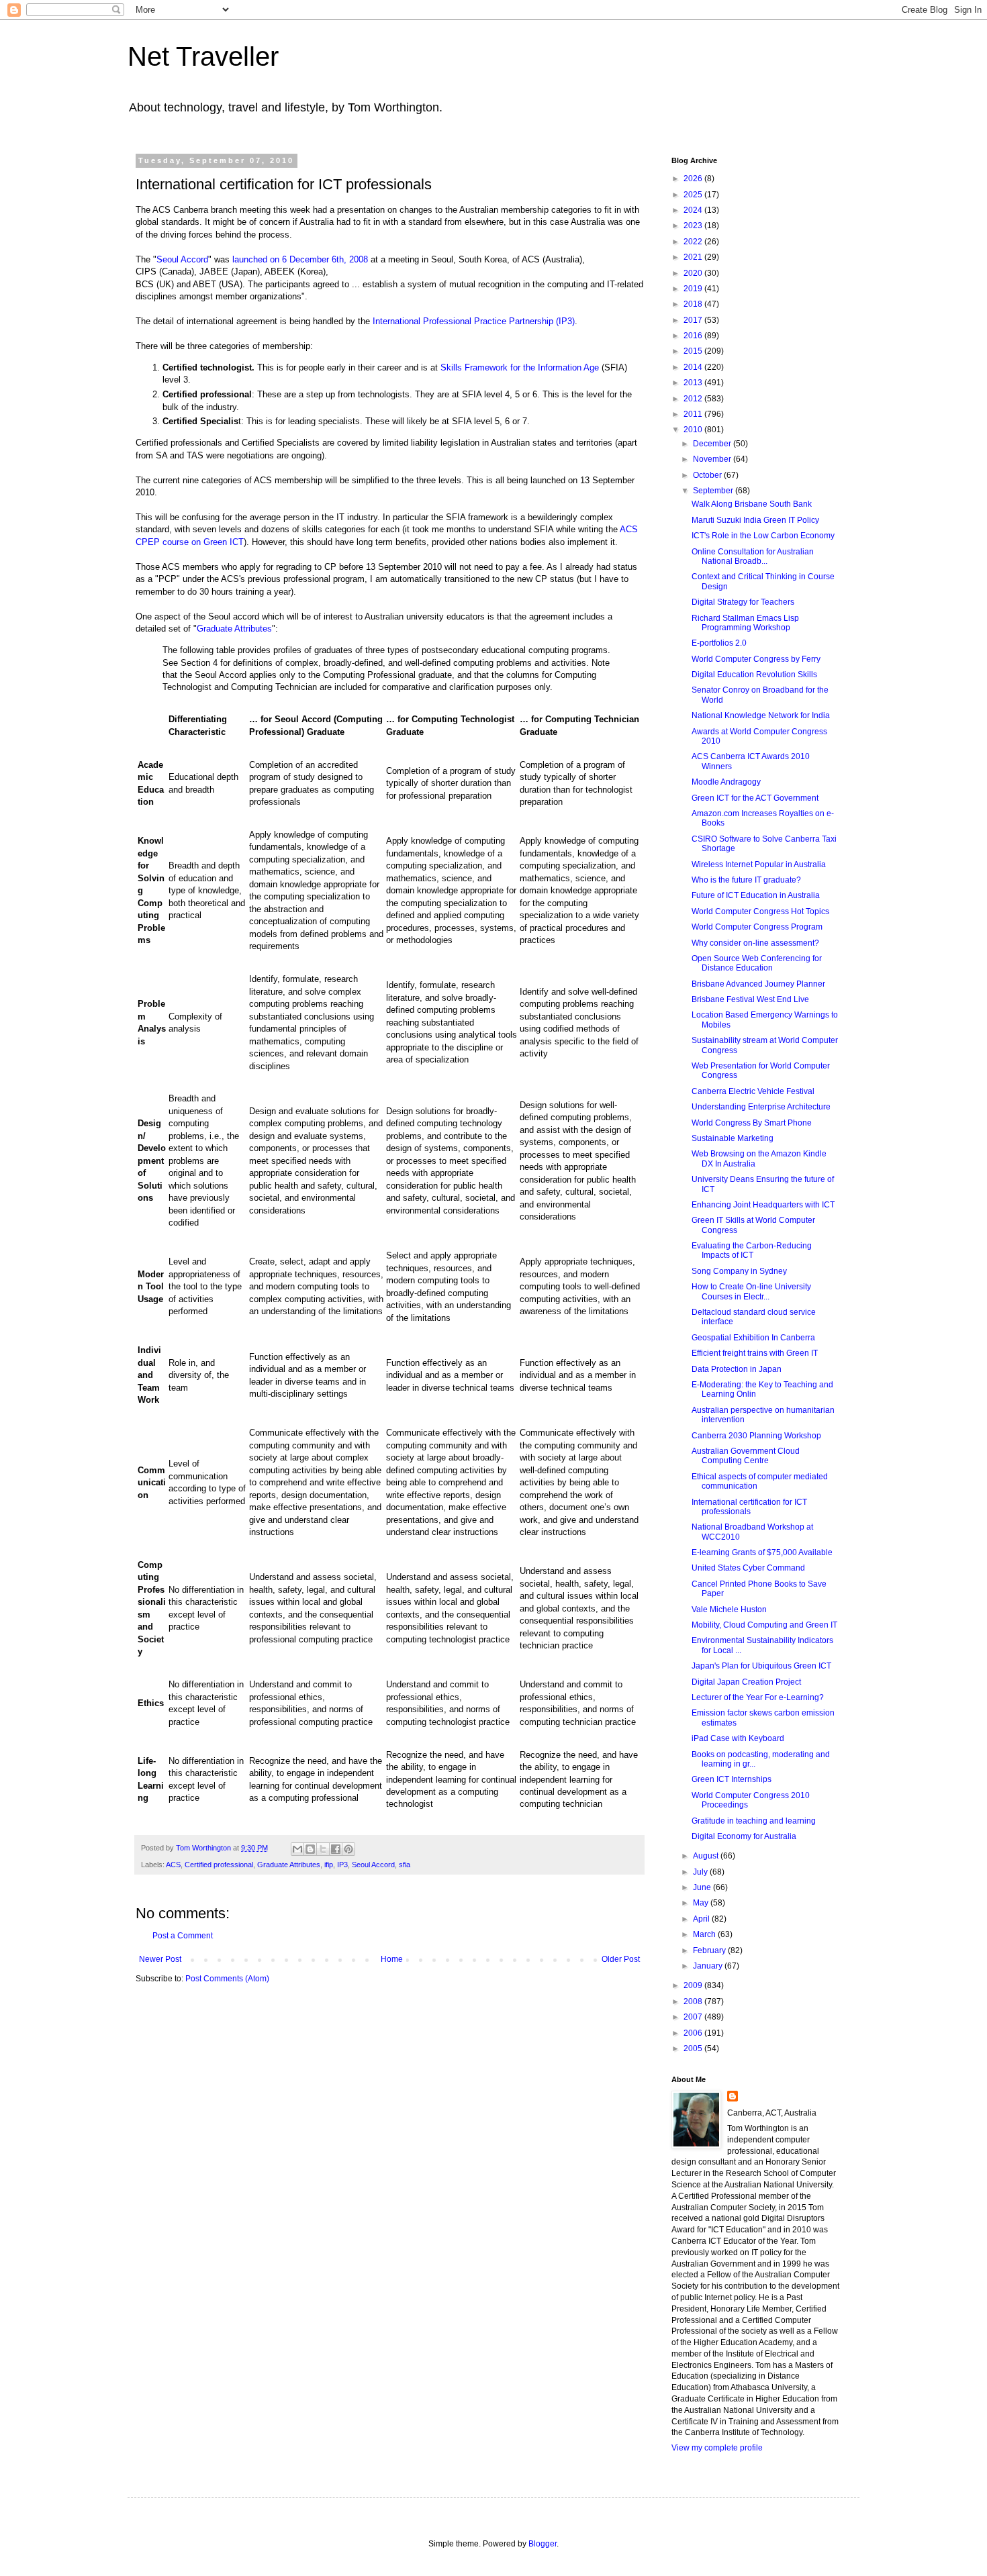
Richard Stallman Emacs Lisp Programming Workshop (745, 623)
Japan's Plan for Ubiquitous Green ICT (761, 1666)
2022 (694, 242)
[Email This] (297, 1849)
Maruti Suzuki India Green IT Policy (755, 520)
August (707, 1856)
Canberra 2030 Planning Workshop (756, 1436)
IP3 (342, 1865)
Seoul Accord (182, 259)
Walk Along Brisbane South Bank (752, 504)
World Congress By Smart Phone (752, 1123)
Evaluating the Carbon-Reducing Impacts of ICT (752, 1250)
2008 (694, 2001)
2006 (694, 2033)
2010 (694, 430)
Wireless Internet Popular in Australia (759, 864)
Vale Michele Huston (729, 1609)
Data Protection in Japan (737, 1369)
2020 (694, 273)
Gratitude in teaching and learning (754, 1821)
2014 (694, 367)
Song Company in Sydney (739, 1271)
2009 (694, 1985)
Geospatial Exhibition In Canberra (753, 1338)
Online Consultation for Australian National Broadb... (753, 556)
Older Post (621, 1959)
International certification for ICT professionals (749, 1507)
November (713, 459)
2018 (694, 304)
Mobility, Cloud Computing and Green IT (764, 1625)
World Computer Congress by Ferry (756, 659)
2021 (694, 257)
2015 (694, 351)
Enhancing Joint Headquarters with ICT (763, 1205)
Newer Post (160, 1959)
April (702, 1919)
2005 (694, 2048)
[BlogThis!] (310, 1849)
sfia (405, 1865)
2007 (694, 2017)
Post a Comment (183, 1936)
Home (392, 1959)
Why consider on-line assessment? (755, 943)
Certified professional (219, 1865)
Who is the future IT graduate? (746, 880)
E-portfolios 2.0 (719, 643)
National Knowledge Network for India (761, 715)
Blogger (543, 2544)
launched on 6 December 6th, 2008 (300, 259)
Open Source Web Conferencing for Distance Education (757, 963)
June (703, 1887)
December (713, 444)
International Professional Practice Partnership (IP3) (474, 321)
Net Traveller (203, 56)
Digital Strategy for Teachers (743, 602)
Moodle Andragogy (726, 782)
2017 (694, 320)
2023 (694, 226)
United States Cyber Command (748, 1568)
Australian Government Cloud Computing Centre (746, 1456)
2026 (694, 179)
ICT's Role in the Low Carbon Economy (763, 536)
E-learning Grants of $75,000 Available (762, 1552)
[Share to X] (323, 1849)
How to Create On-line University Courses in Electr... (751, 1291)
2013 (694, 383)
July (701, 1872)
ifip (329, 1865)
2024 (694, 210)
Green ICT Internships (732, 1779)
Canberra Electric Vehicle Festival (753, 1091)
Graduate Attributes (234, 629)
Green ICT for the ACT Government (755, 798)
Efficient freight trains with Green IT (755, 1353)
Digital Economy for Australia (744, 1836)
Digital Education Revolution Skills (754, 675)
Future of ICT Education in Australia (756, 895)
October (708, 475)
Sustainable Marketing (733, 1138)
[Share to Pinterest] (348, 1849)
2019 (694, 289)
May (702, 1903)
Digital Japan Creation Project (746, 1682)
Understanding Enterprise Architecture (761, 1107)
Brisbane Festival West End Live (750, 999)
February (710, 1950)
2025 (694, 195)
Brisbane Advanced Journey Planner (758, 984)
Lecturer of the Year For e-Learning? (758, 1697)
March (705, 1934)
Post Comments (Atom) (227, 1979)
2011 (694, 414)
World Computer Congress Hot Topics (760, 911)
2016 (694, 336)
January (709, 1966)
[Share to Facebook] (336, 1849)
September (714, 491)
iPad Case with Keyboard (738, 1738)
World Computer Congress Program (757, 927)
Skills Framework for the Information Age (520, 367)
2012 (694, 399)
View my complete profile (717, 2448)
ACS (173, 1865)
